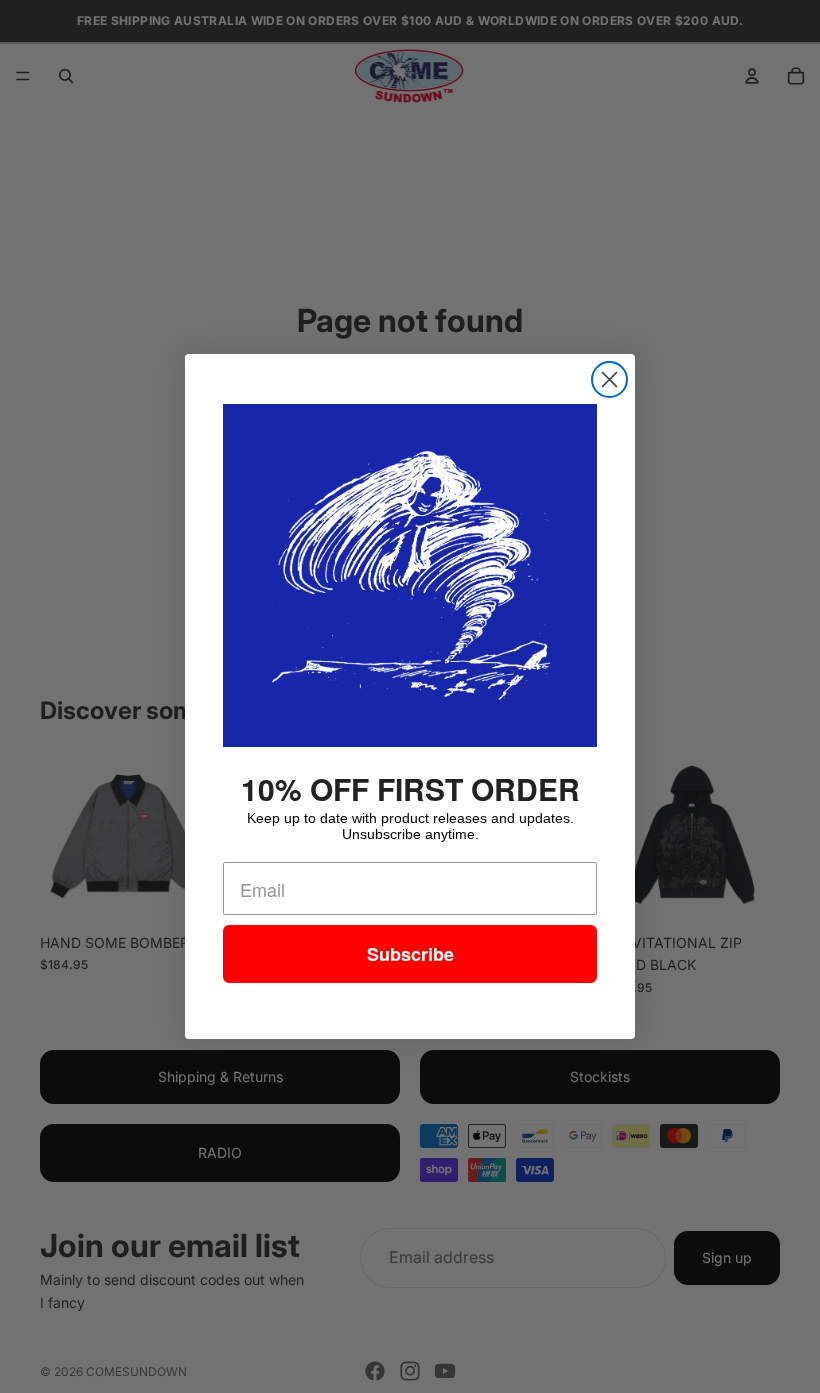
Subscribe (410, 954)
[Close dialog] (609, 379)
